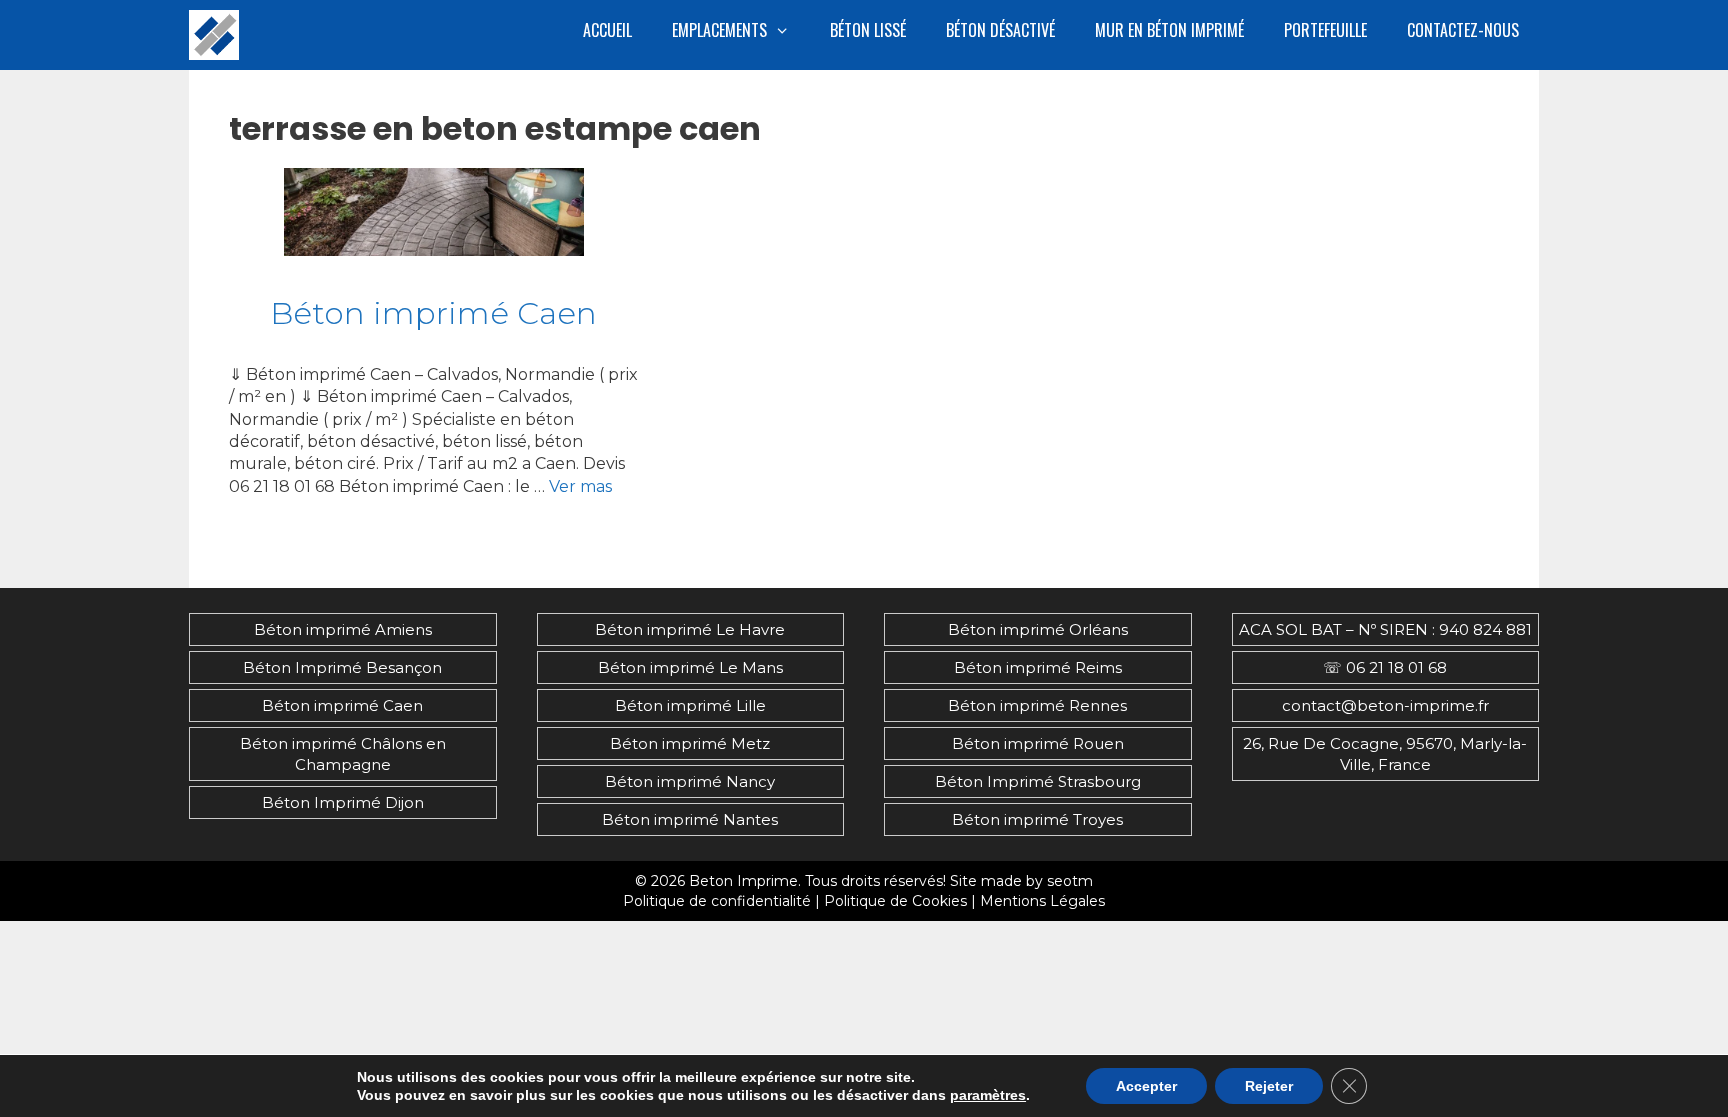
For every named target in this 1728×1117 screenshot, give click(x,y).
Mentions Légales (1042, 901)
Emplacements (719, 30)
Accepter (1146, 1086)
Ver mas (580, 486)
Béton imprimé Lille (690, 705)
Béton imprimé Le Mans (690, 667)
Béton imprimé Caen (433, 313)
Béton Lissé (868, 30)
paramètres (988, 1095)
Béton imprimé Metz (690, 743)
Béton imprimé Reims (1038, 667)
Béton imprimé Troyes (1037, 819)
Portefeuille (1325, 30)
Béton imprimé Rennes (1037, 705)
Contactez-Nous (1463, 30)
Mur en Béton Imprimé (1169, 30)
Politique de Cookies (895, 901)
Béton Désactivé (1000, 30)
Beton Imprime (743, 881)
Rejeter (1269, 1086)
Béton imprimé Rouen (1038, 743)
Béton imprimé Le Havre (690, 629)
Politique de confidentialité (717, 901)
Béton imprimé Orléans (1038, 629)
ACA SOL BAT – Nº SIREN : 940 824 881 (1385, 629)
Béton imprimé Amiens (343, 629)
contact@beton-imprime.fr (1385, 705)
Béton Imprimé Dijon (343, 802)
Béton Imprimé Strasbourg (1038, 781)
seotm (1070, 881)
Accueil (607, 30)
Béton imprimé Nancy (690, 781)
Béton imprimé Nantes (690, 819)
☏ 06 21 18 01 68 (1385, 667)
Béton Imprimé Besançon (342, 667)
